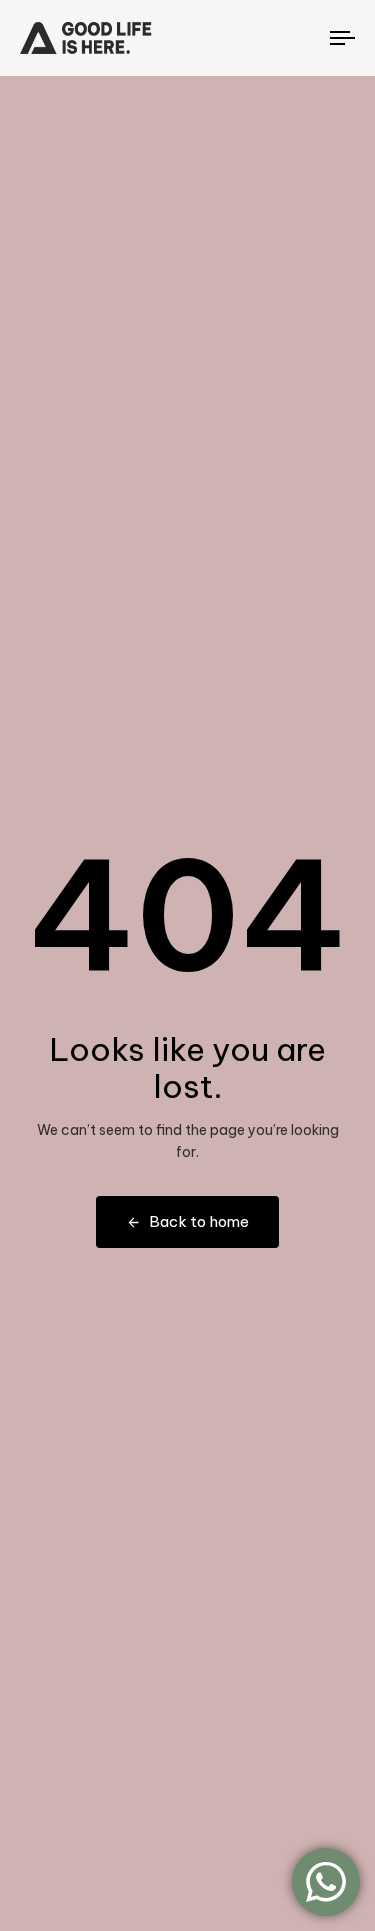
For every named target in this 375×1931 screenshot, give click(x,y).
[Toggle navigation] (299, 38)
